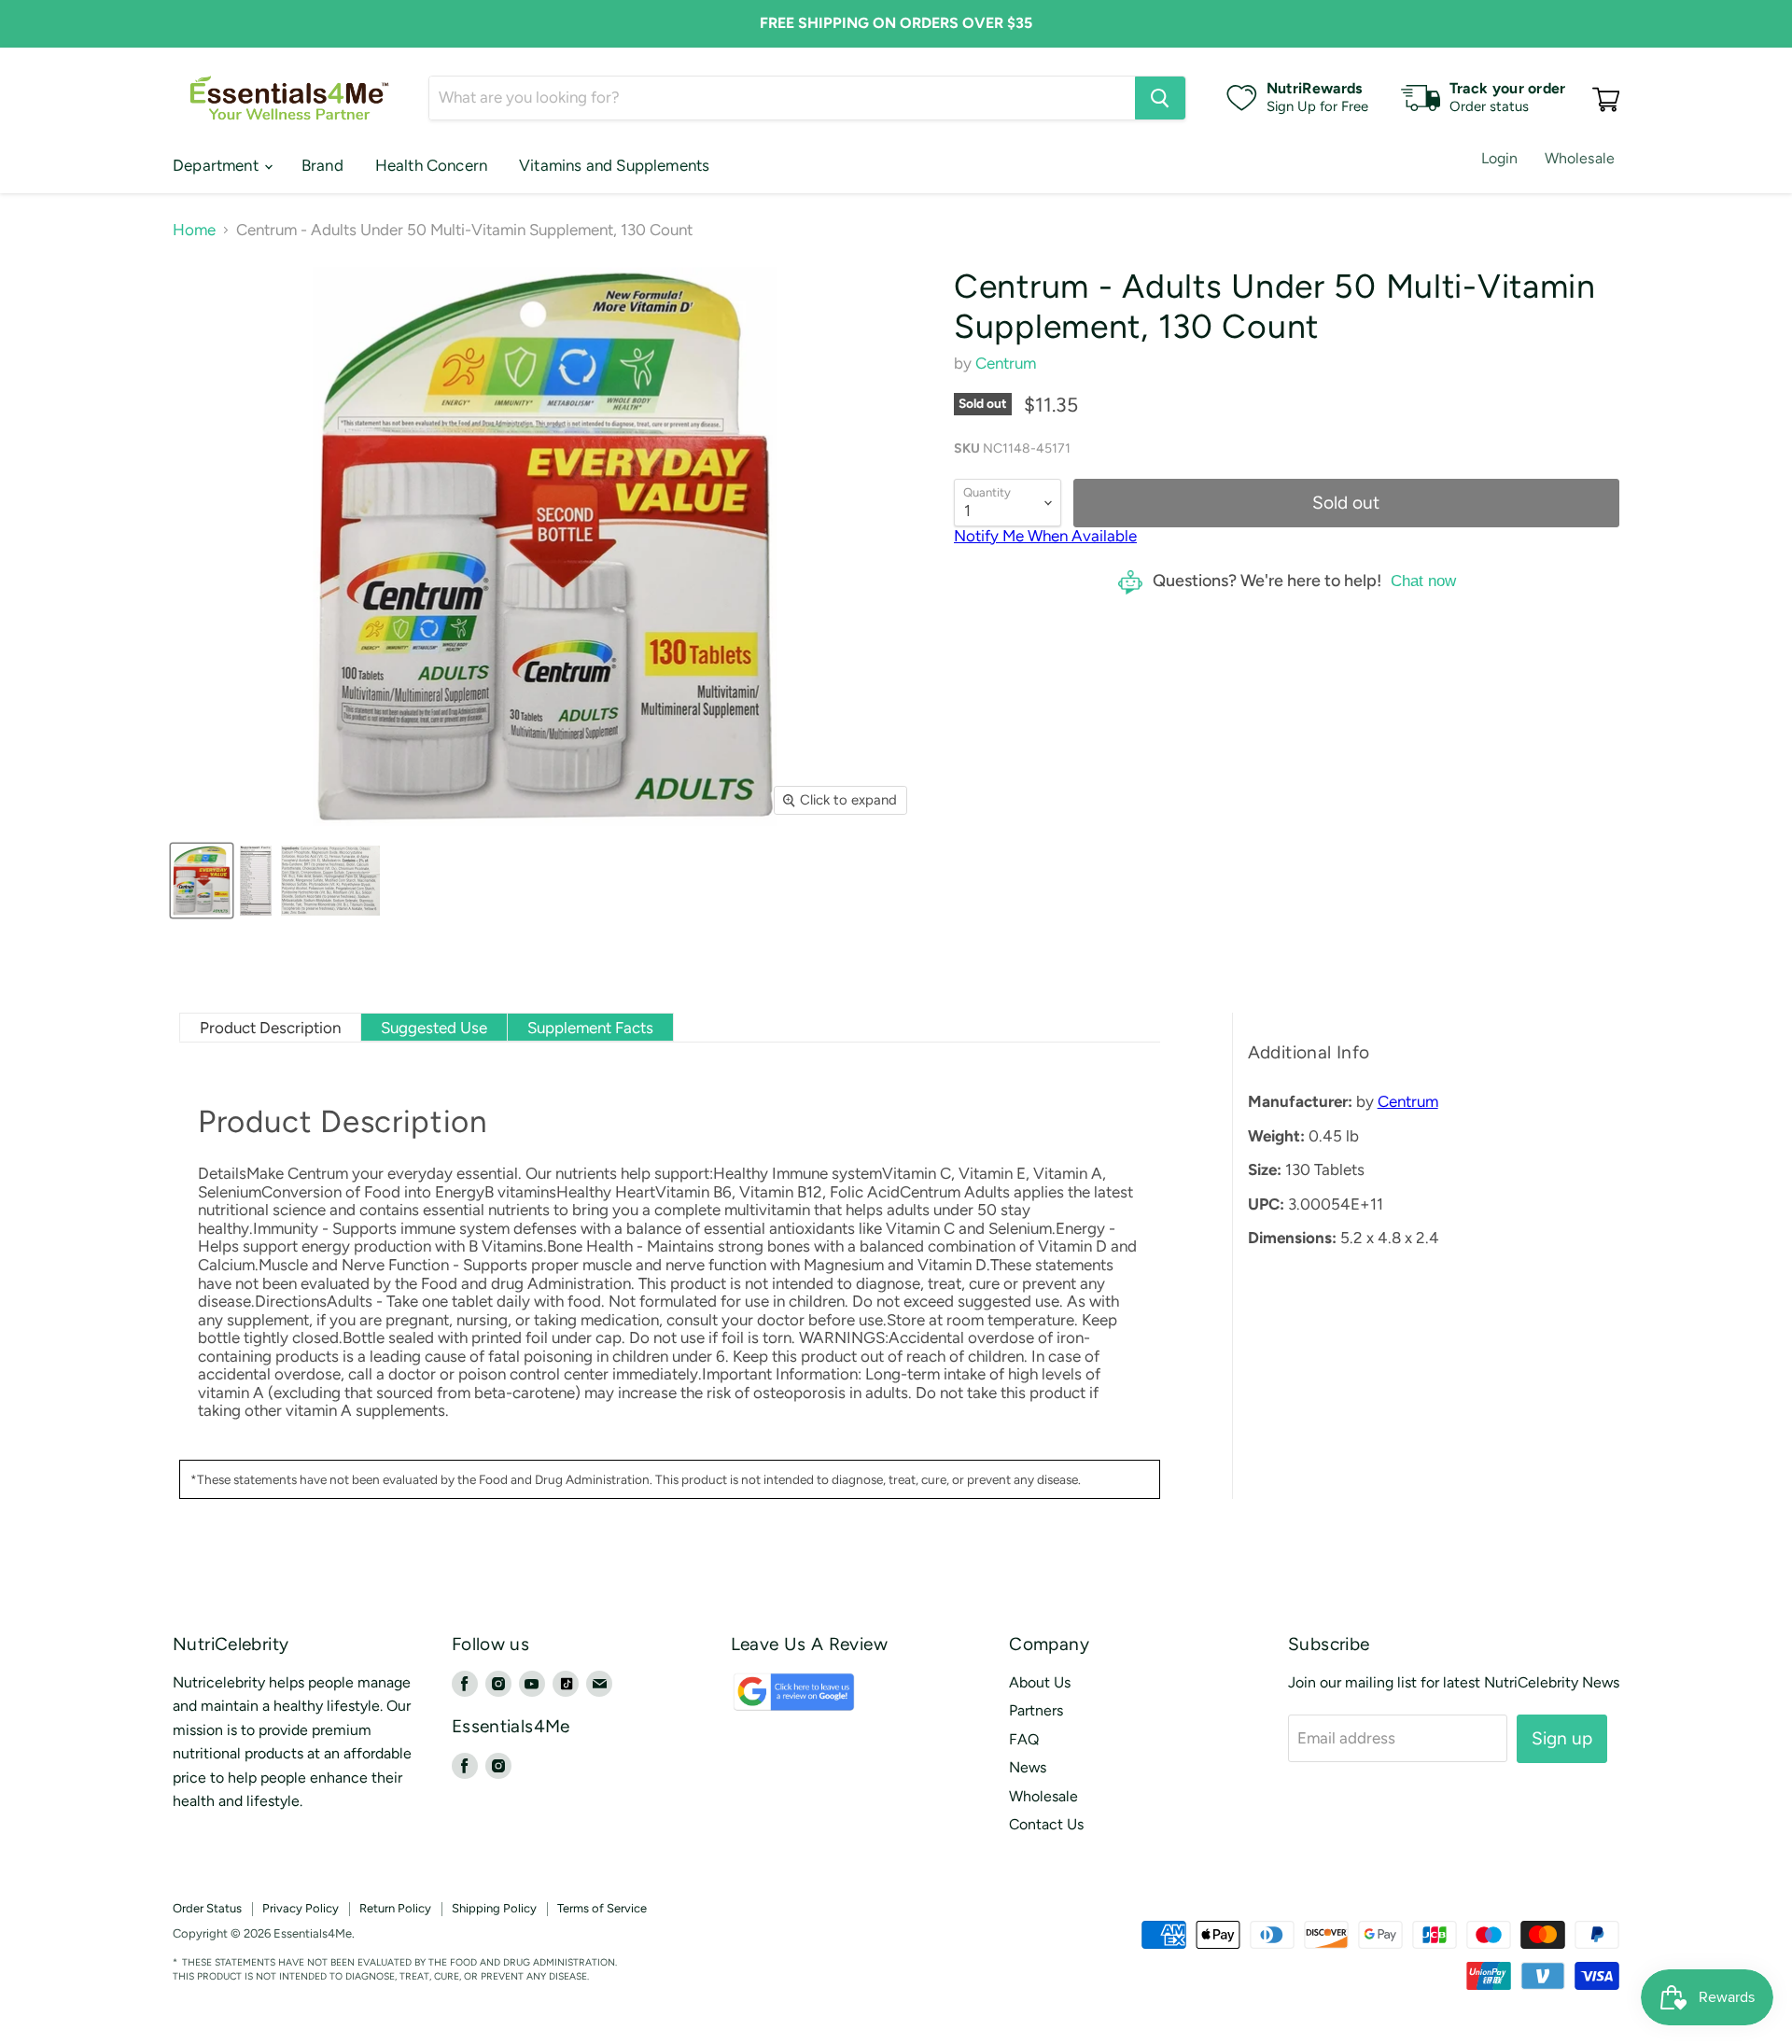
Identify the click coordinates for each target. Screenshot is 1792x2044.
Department (217, 165)
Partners (1036, 1710)
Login (1500, 158)
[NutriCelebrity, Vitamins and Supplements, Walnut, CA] (1027, 1934)
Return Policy (395, 1908)
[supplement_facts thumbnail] (256, 881)
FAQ (1024, 1739)
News (1028, 1767)
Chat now (1423, 581)
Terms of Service (602, 1908)
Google (774, 1701)
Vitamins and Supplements (614, 165)
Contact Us (1046, 1824)
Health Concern (431, 165)
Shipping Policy (494, 1908)
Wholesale (1580, 158)
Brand (322, 165)
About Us (1040, 1682)
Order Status (207, 1908)
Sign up (1562, 1738)
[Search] (1160, 98)
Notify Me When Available (1045, 536)
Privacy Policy (301, 1908)
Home (194, 230)
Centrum (1006, 363)
